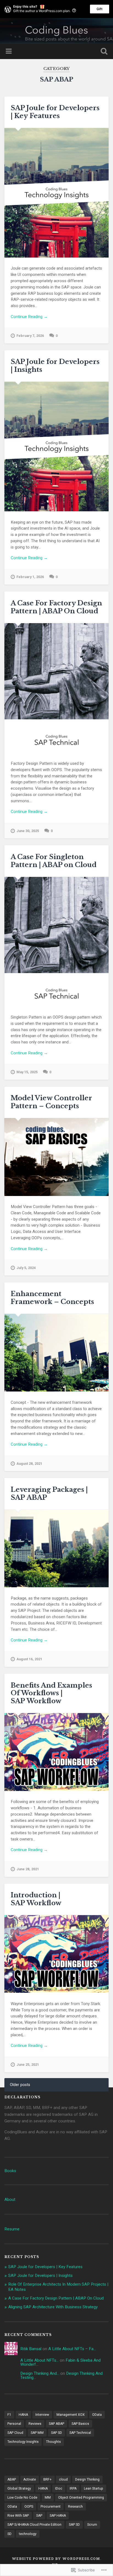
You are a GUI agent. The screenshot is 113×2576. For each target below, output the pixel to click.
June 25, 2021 (28, 2065)
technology (28, 2534)
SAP (39, 2516)
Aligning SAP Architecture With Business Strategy (53, 2307)
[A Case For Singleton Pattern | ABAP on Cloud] (56, 942)
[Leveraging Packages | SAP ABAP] (56, 1548)
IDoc (59, 2489)
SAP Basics (80, 2424)
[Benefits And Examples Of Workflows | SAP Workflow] (56, 1752)
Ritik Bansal (31, 2349)
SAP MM (37, 2433)
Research (75, 2507)
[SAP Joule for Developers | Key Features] (56, 193)
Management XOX (71, 2415)
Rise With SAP (18, 2516)
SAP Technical (80, 2433)
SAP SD (56, 2433)
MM (48, 2498)
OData (97, 2415)
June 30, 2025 (28, 831)
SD (9, 2534)
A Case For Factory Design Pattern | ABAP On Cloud (56, 607)
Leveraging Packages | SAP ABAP (49, 1493)
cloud (63, 2479)
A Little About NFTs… (39, 2360)
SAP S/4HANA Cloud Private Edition (34, 2525)
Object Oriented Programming (81, 2498)
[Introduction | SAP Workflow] (56, 1954)
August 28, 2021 (29, 1464)
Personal (14, 2424)
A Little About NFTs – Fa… (72, 2349)
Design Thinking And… (40, 2373)
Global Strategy (19, 2489)
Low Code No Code (22, 2498)
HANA (23, 2415)
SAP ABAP (56, 2424)
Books (10, 2171)
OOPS (29, 2507)
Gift (100, 9)
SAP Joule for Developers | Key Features (55, 112)
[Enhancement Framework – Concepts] (56, 1353)
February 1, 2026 (30, 577)
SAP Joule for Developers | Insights (55, 366)
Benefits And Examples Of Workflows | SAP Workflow (51, 1693)
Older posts (20, 2085)
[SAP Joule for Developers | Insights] (56, 447)
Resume (12, 2229)
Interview (42, 2415)
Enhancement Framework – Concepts (52, 1298)
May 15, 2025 (27, 1072)
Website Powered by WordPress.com (56, 2559)
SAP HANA (58, 2516)
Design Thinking (87, 2479)
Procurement (51, 2507)
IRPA (73, 2489)
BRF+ (47, 2479)
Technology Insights (23, 2442)
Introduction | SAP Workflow (36, 1899)
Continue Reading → (29, 317)
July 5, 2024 (26, 1268)
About (10, 2199)
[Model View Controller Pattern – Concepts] (56, 1157)
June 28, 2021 (28, 1869)
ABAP (12, 2479)
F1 (9, 2415)
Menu (9, 51)
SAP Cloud (15, 2433)
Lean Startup (94, 2489)
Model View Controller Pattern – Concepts (51, 1102)
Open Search (103, 52)
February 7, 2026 (30, 336)
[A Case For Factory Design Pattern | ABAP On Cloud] (56, 688)
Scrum (92, 2525)
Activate (30, 2479)
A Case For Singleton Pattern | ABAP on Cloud (54, 861)
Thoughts (53, 2442)
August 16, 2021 (29, 1659)
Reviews (35, 2424)
